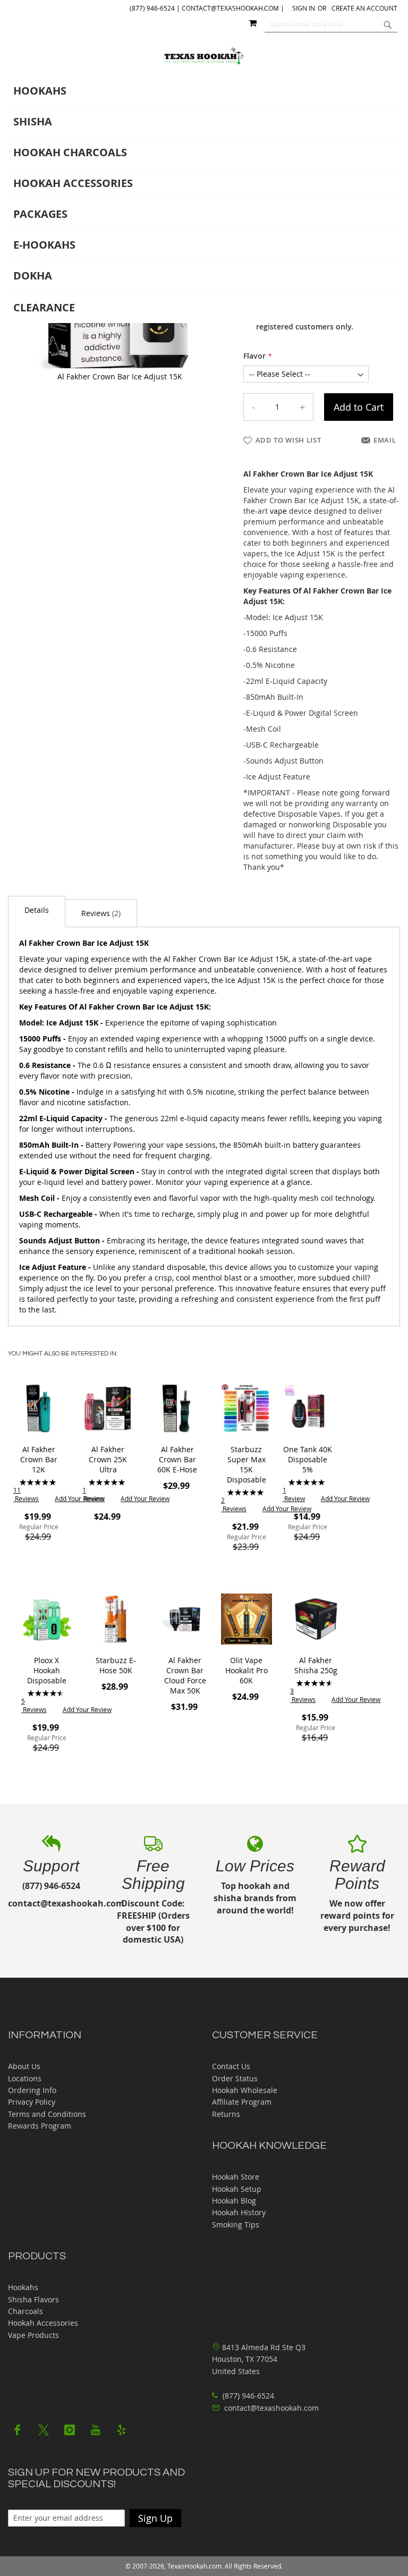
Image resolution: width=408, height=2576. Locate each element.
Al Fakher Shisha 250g (316, 1665)
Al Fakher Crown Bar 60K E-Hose (177, 1459)
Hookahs (23, 2287)
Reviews (100, 913)
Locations (25, 2078)
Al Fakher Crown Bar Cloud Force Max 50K (185, 1675)
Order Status (235, 2078)
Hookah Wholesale (245, 2090)
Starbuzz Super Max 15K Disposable (246, 1464)
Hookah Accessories (43, 2323)
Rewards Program (40, 2126)
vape (278, 511)
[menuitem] (204, 91)
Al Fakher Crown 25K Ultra (108, 1459)
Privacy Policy (32, 2102)
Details (37, 910)
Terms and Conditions (47, 2114)
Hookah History (239, 2212)
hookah (251, 1251)
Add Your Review (79, 1498)
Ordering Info (32, 2090)
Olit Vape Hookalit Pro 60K (246, 1670)
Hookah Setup (237, 2189)
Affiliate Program (242, 2102)
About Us (24, 2066)
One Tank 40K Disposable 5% (308, 1459)
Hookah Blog (234, 2201)
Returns (226, 2114)
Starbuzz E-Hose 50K (116, 1665)
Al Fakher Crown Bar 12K (39, 1459)
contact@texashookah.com (271, 2408)
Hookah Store (236, 2177)
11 (26, 1494)
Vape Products (33, 2335)
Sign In (304, 8)
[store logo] (204, 56)
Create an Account (364, 8)
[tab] (204, 200)
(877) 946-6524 (247, 2396)
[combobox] (331, 24)
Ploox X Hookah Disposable (47, 1670)
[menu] (204, 200)
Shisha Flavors (33, 2299)
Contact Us (231, 2066)
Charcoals (25, 2311)
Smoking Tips (236, 2225)
